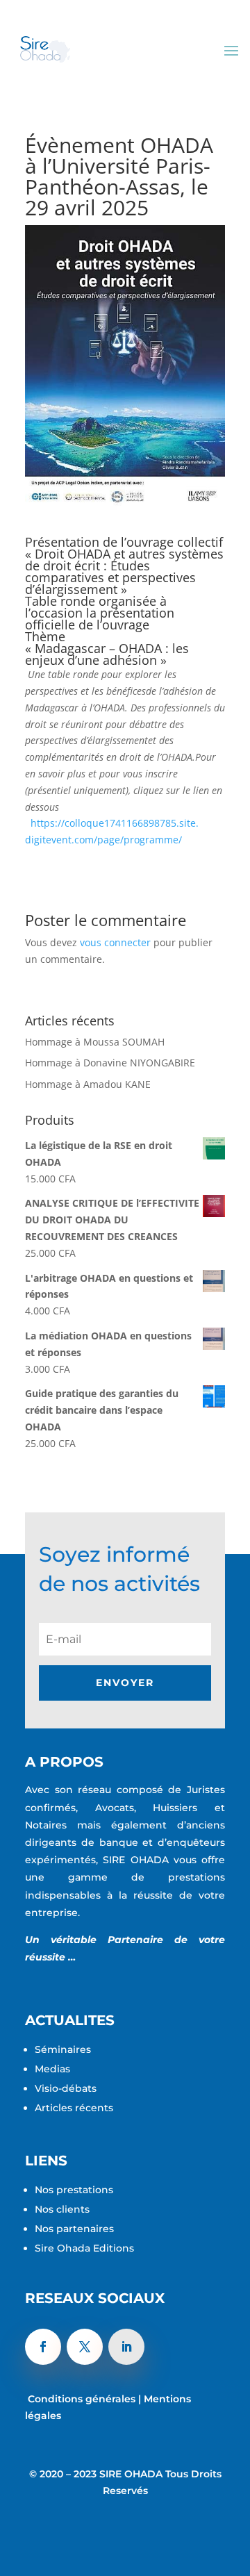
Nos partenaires (74, 2229)
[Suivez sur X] (85, 2347)
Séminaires (64, 2049)
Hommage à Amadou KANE (88, 1084)
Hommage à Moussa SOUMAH (95, 1042)
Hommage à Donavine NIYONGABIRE (110, 1063)
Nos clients (64, 2209)
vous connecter (115, 942)
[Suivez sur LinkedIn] (126, 2347)
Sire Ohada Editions (84, 2248)
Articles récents (75, 2108)
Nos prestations (75, 2190)
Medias (52, 2069)
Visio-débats (67, 2088)
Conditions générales (82, 2399)
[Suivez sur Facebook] (43, 2347)
